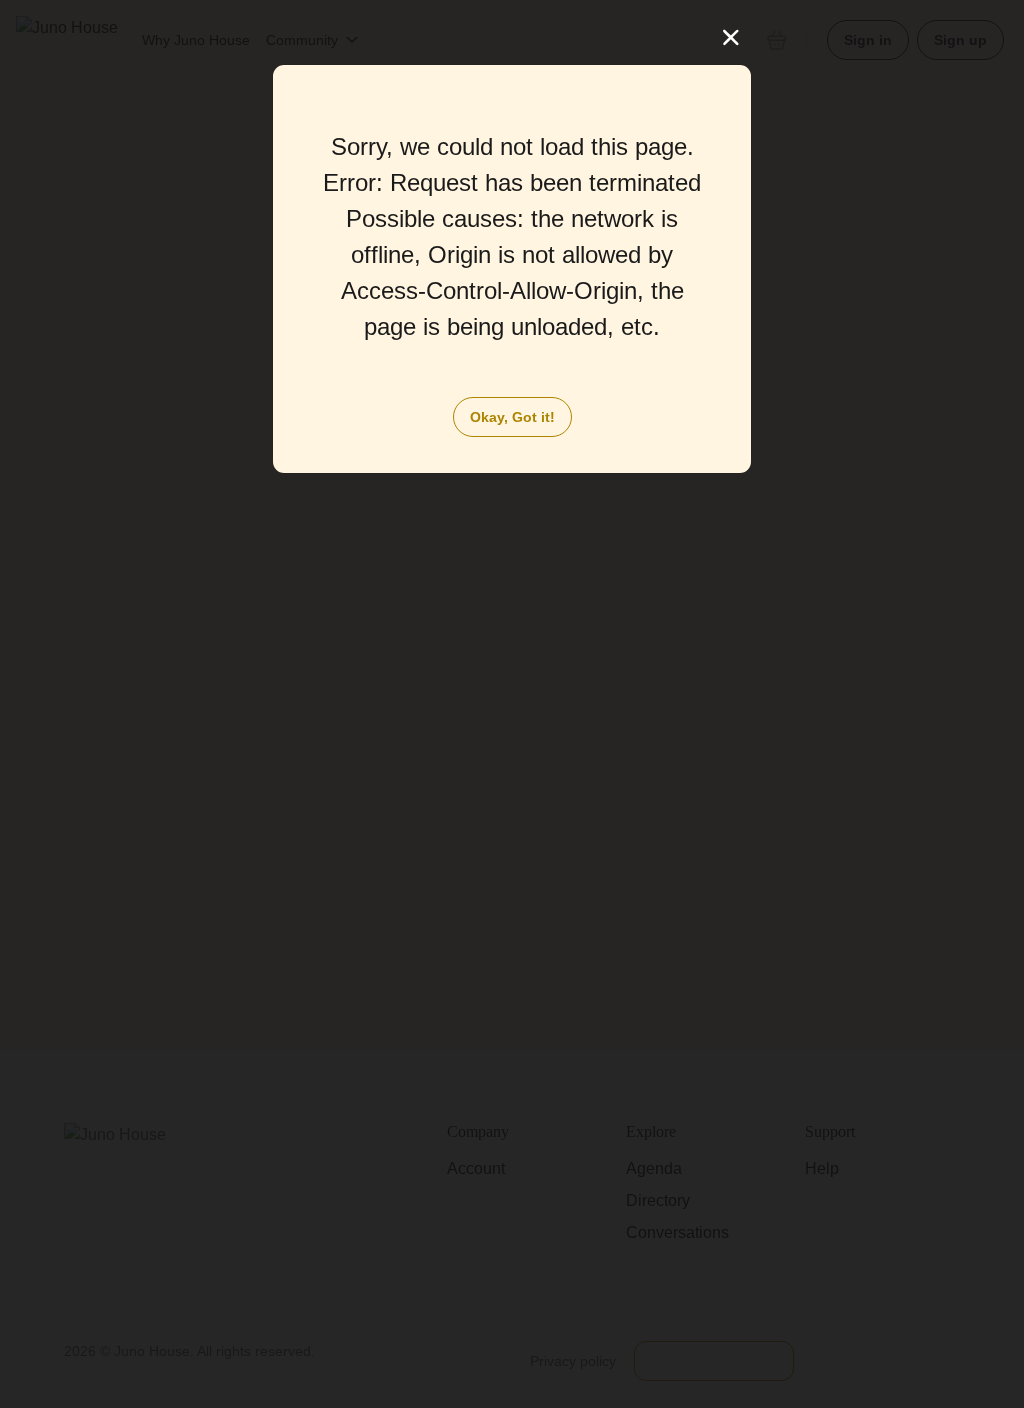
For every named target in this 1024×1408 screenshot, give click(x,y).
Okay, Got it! (512, 417)
